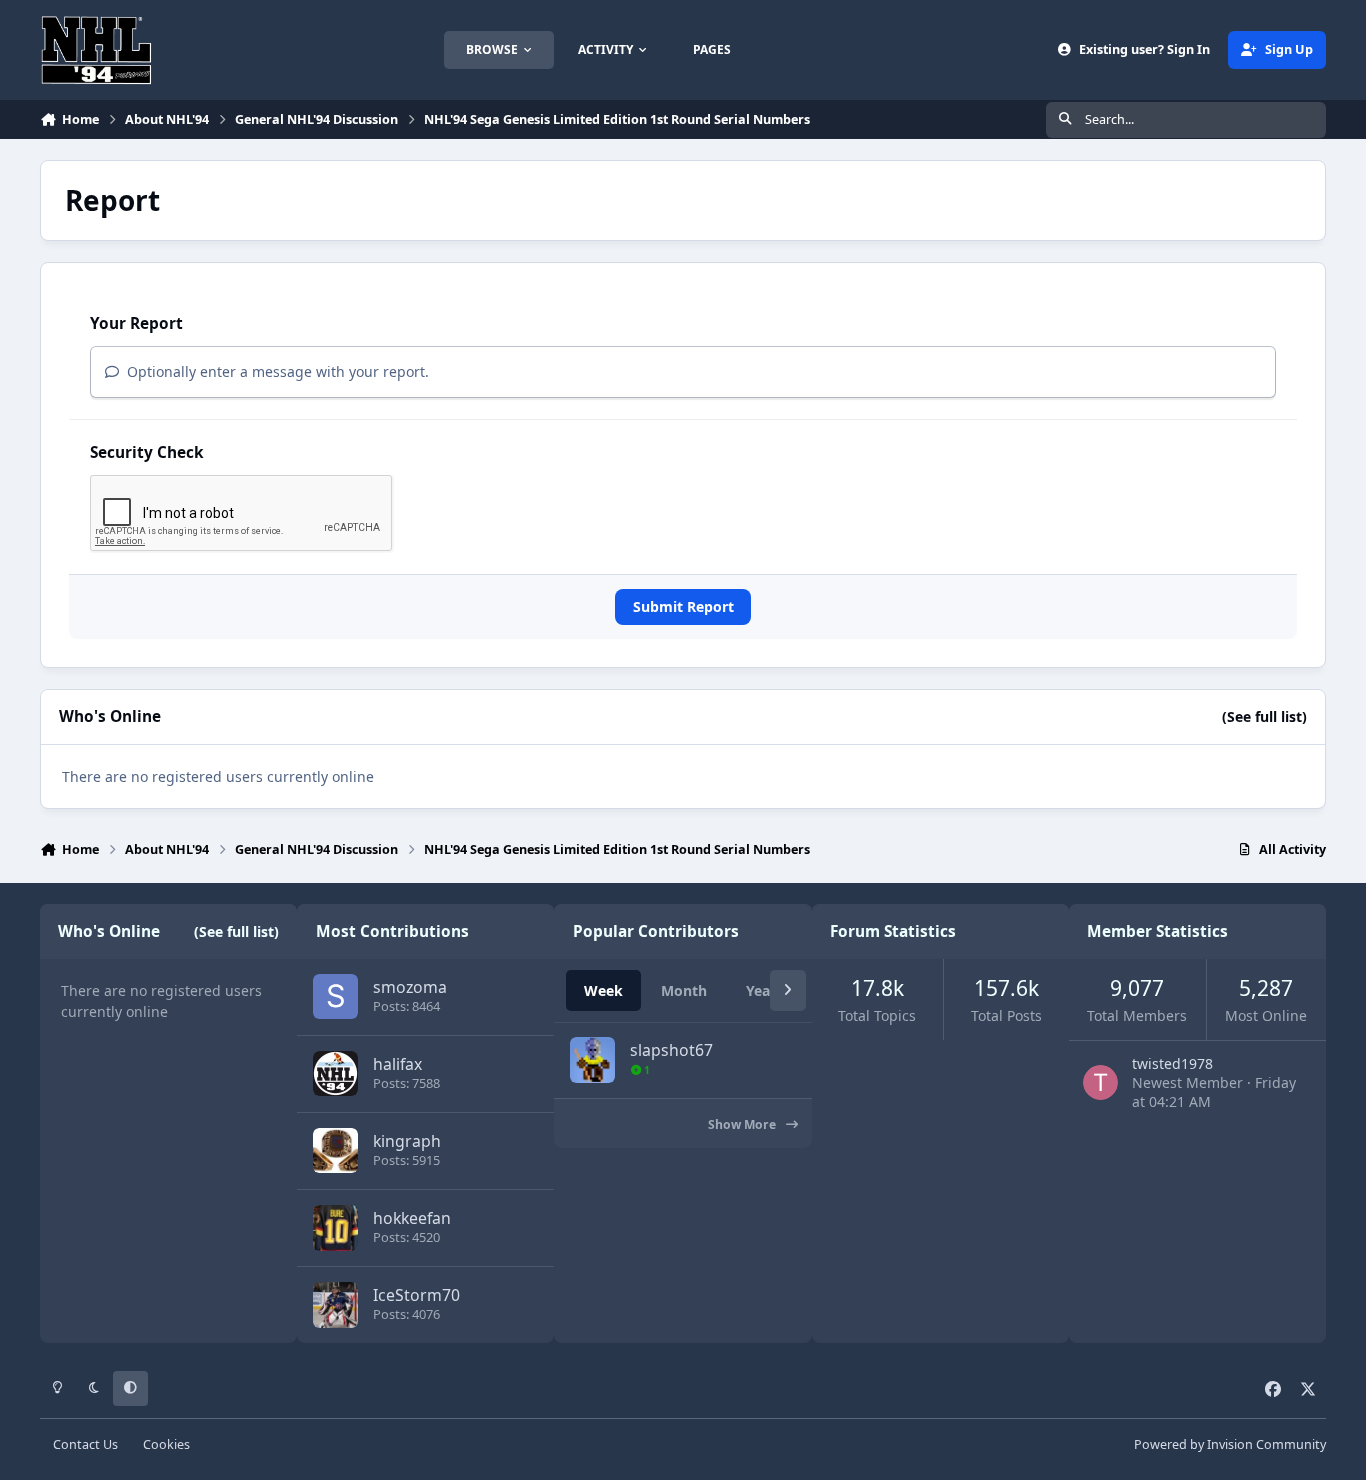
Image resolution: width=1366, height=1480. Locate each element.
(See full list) (1264, 716)
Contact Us (85, 1444)
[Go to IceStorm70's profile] (335, 1304)
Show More (743, 1124)
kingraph (407, 1141)
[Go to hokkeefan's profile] (335, 1227)
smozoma (410, 987)
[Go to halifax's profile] (335, 1073)
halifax (397, 1064)
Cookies (166, 1444)
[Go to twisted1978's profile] (1100, 1082)
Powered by (1230, 1444)
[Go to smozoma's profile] (335, 996)
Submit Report (683, 606)
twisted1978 (1172, 1063)
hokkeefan (412, 1218)
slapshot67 (671, 1050)
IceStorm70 (416, 1295)
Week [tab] (603, 990)
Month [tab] (684, 990)
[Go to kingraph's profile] (335, 1150)
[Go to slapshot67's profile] (592, 1059)
